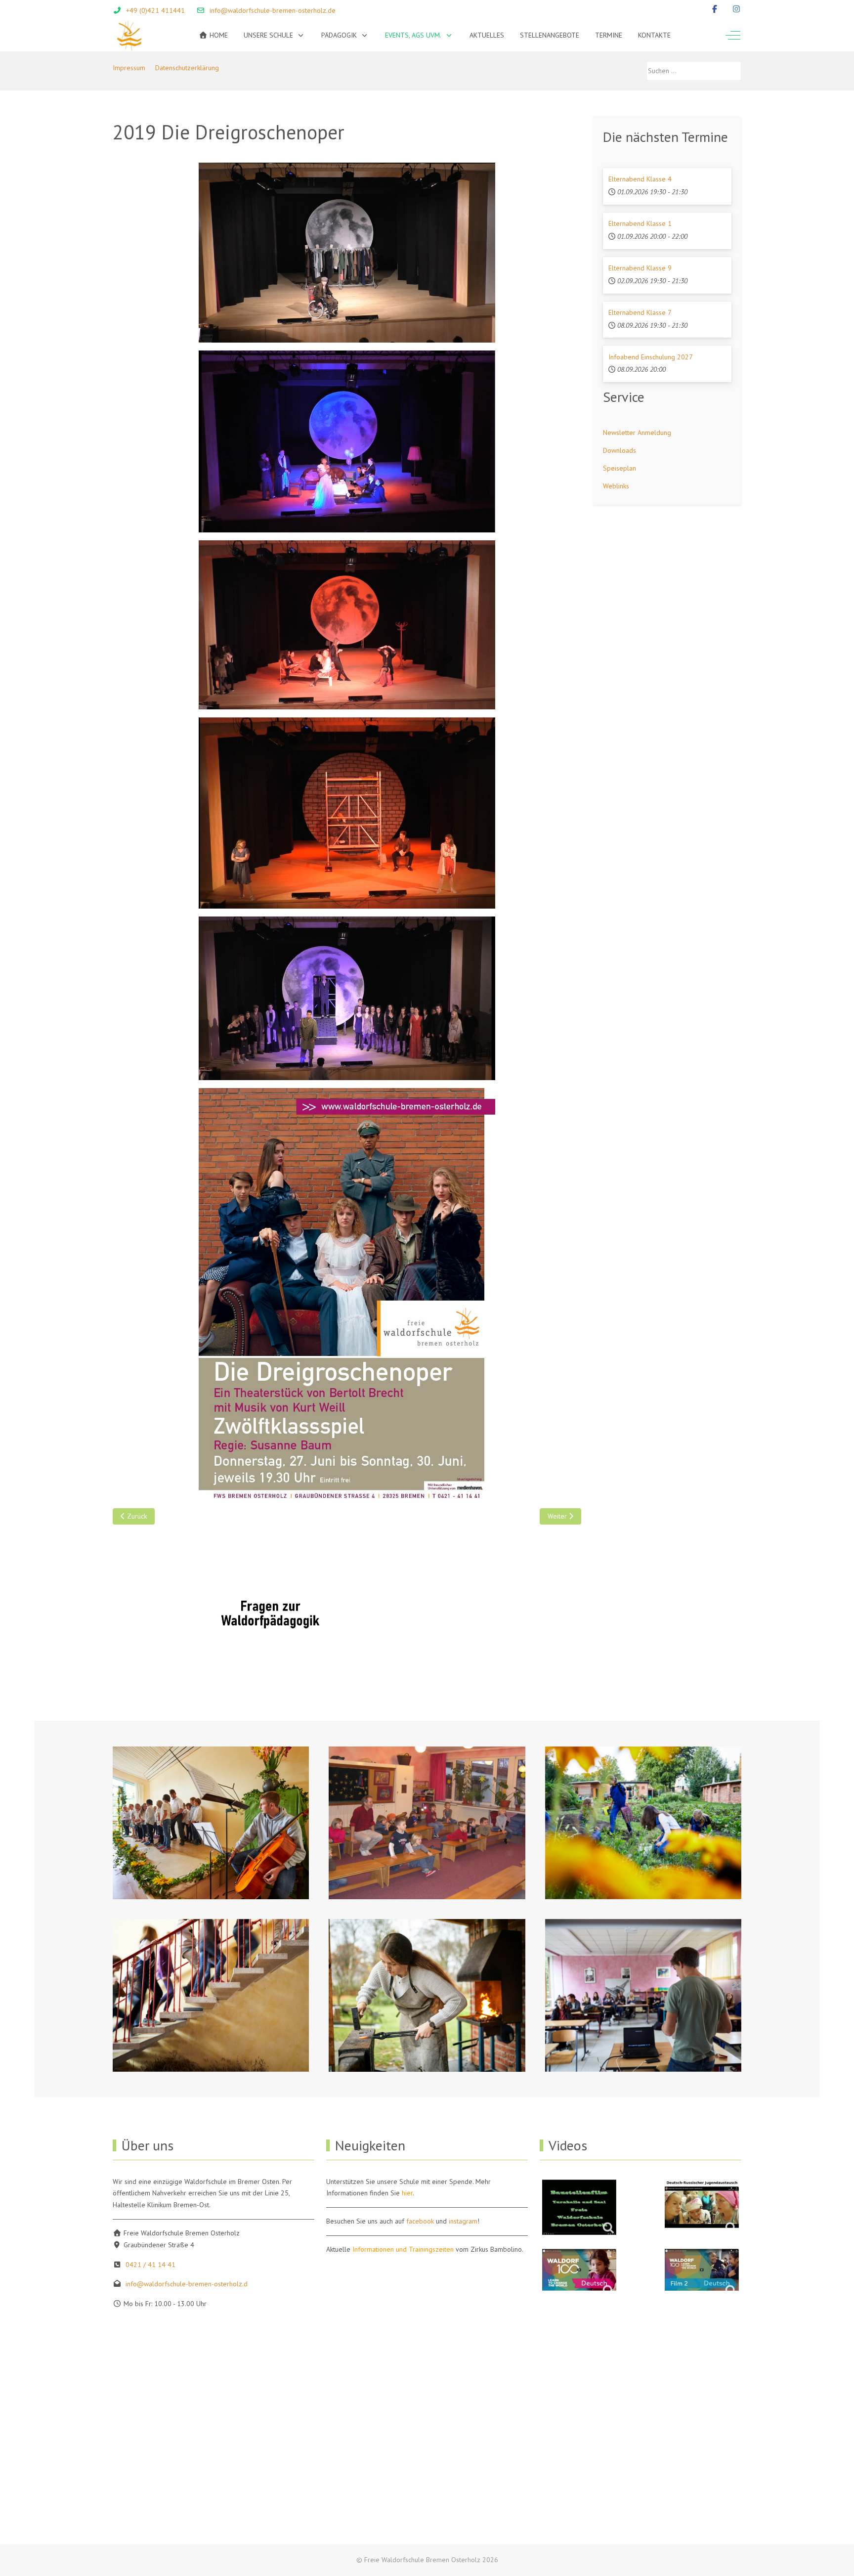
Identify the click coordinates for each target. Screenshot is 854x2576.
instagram (463, 2221)
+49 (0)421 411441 (155, 10)
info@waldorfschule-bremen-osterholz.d (187, 2284)
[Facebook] (715, 9)
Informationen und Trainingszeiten (403, 2249)
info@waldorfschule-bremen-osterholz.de (273, 10)
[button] (211, 1823)
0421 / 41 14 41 (150, 2265)
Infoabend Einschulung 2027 (651, 357)
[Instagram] (736, 9)
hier (407, 2193)
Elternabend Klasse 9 (640, 268)
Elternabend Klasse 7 (640, 312)
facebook (420, 2221)
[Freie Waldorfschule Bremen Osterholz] (129, 35)
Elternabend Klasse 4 (640, 179)
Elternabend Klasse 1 (640, 223)
